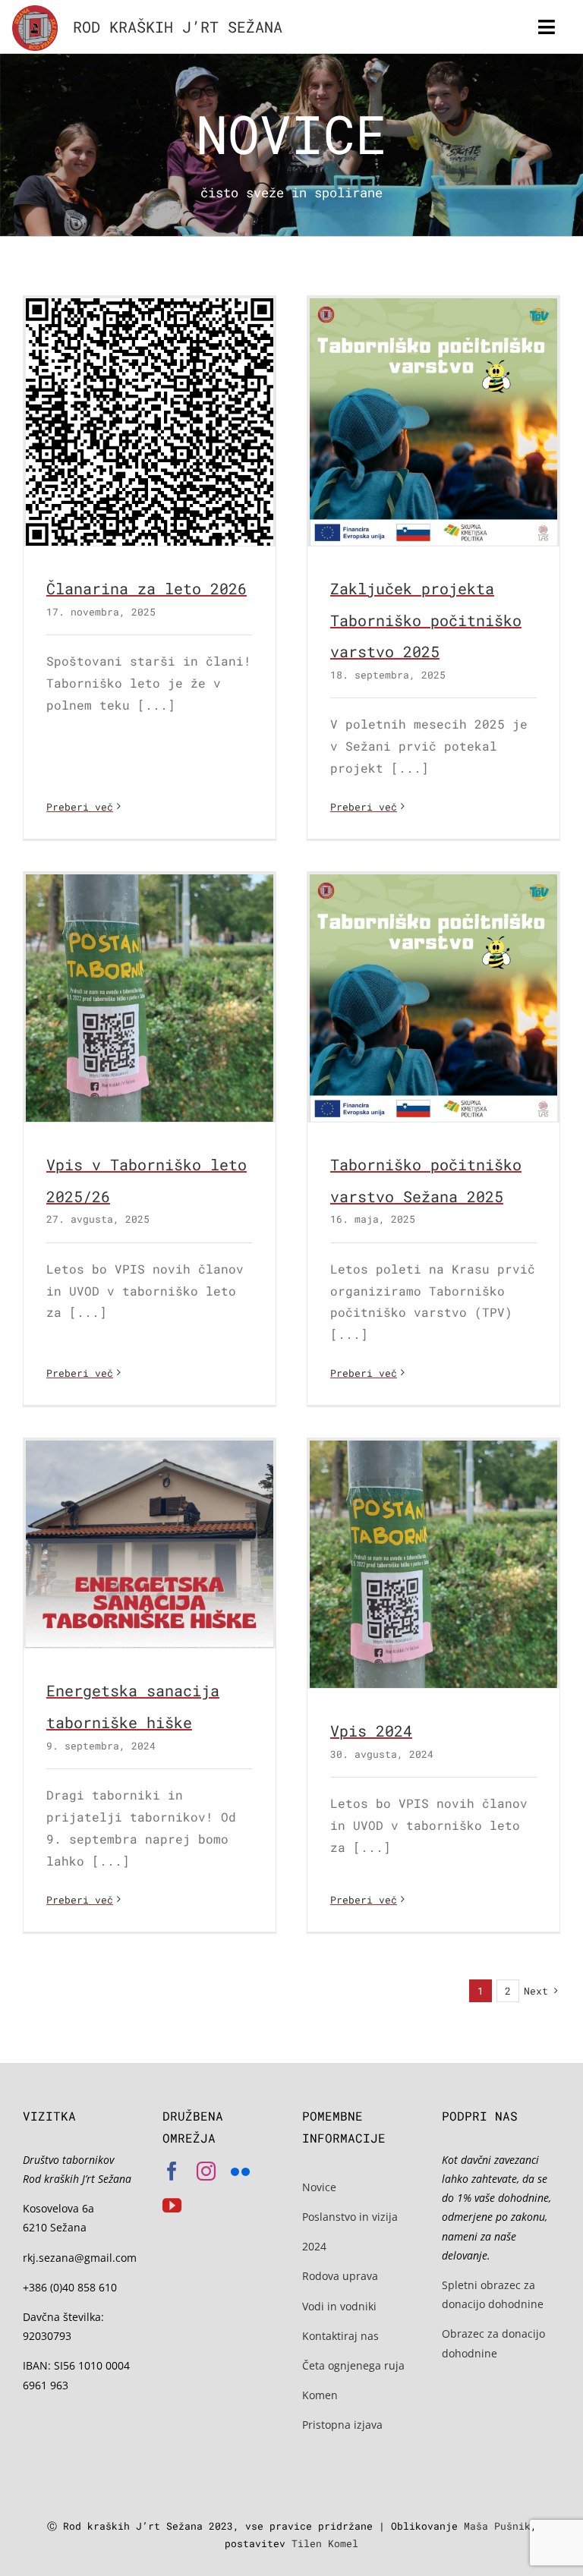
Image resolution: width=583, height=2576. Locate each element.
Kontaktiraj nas (340, 2336)
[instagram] (206, 2171)
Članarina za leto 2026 (147, 588)
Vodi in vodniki (339, 2306)
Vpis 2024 (371, 1730)
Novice (319, 2187)
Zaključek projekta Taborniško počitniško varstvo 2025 (426, 620)
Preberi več (80, 807)
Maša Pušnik (497, 2526)
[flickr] (240, 2171)
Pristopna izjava (342, 2425)
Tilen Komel (325, 2543)
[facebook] (172, 2171)
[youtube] (172, 2205)
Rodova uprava (340, 2276)
